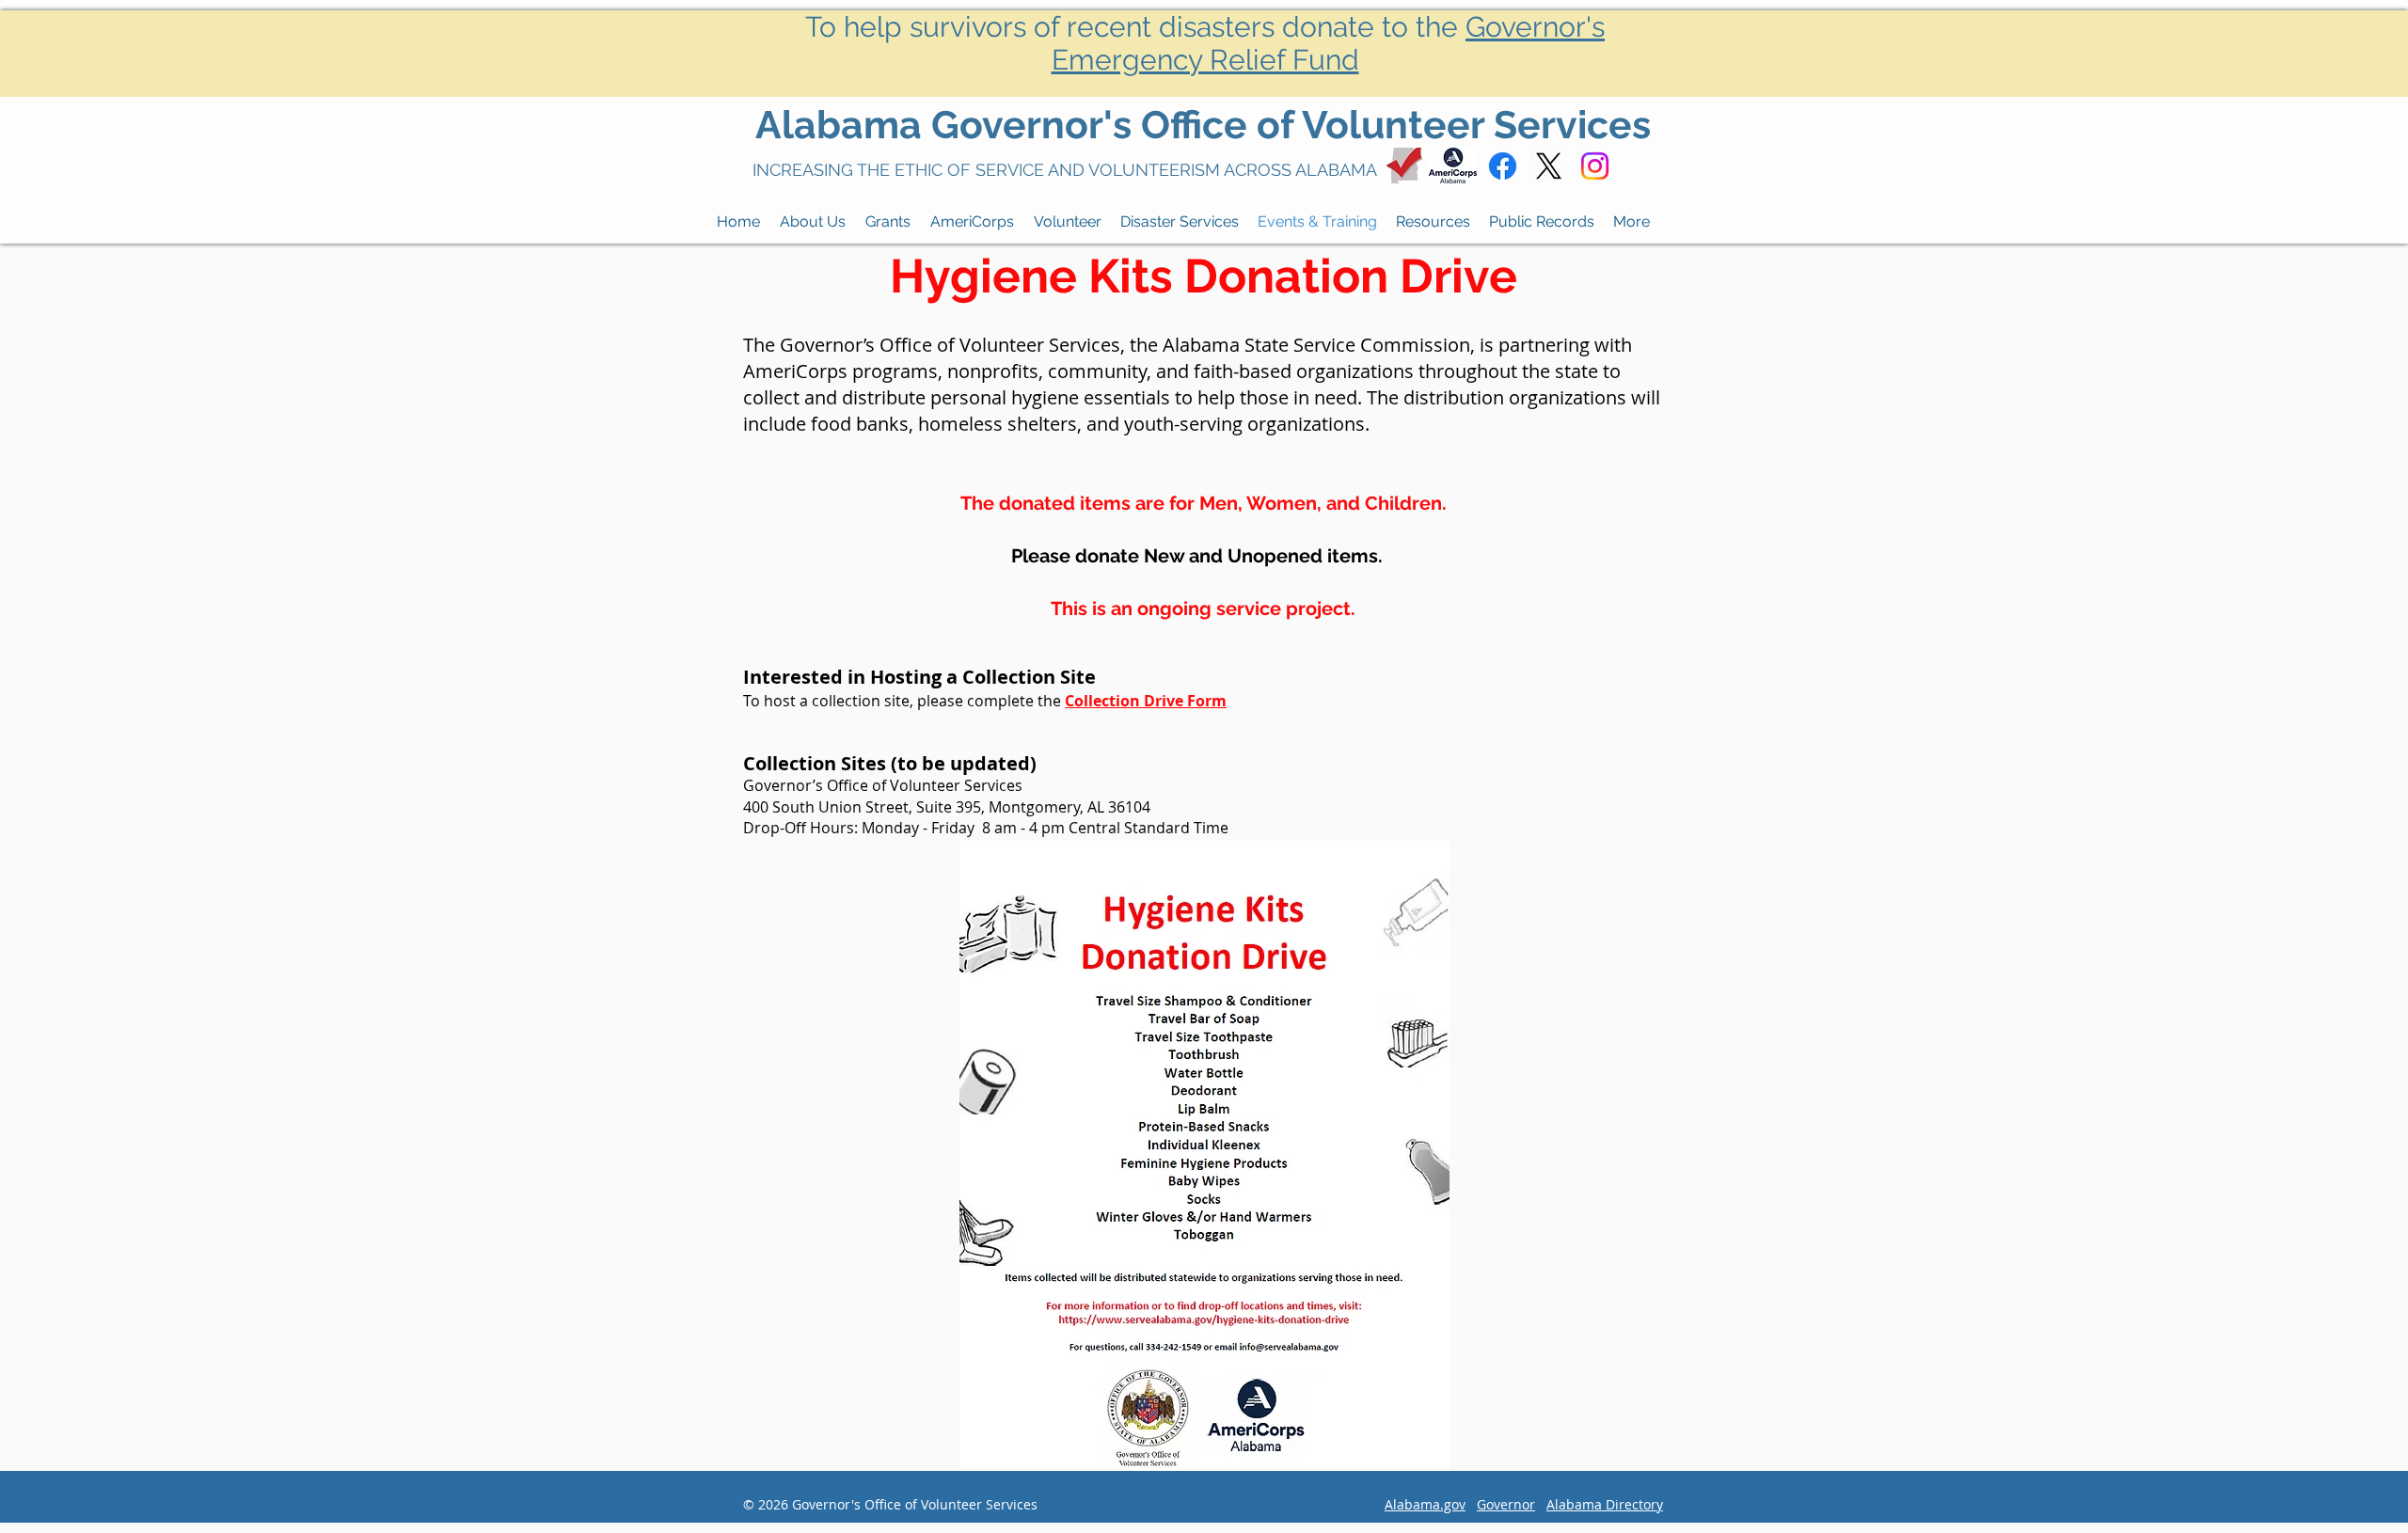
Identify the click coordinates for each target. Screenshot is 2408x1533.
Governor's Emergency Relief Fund (1329, 43)
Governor (1506, 1504)
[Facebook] (1503, 166)
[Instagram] (1595, 166)
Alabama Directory (1605, 1504)
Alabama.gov (1425, 1504)
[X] (1549, 166)
